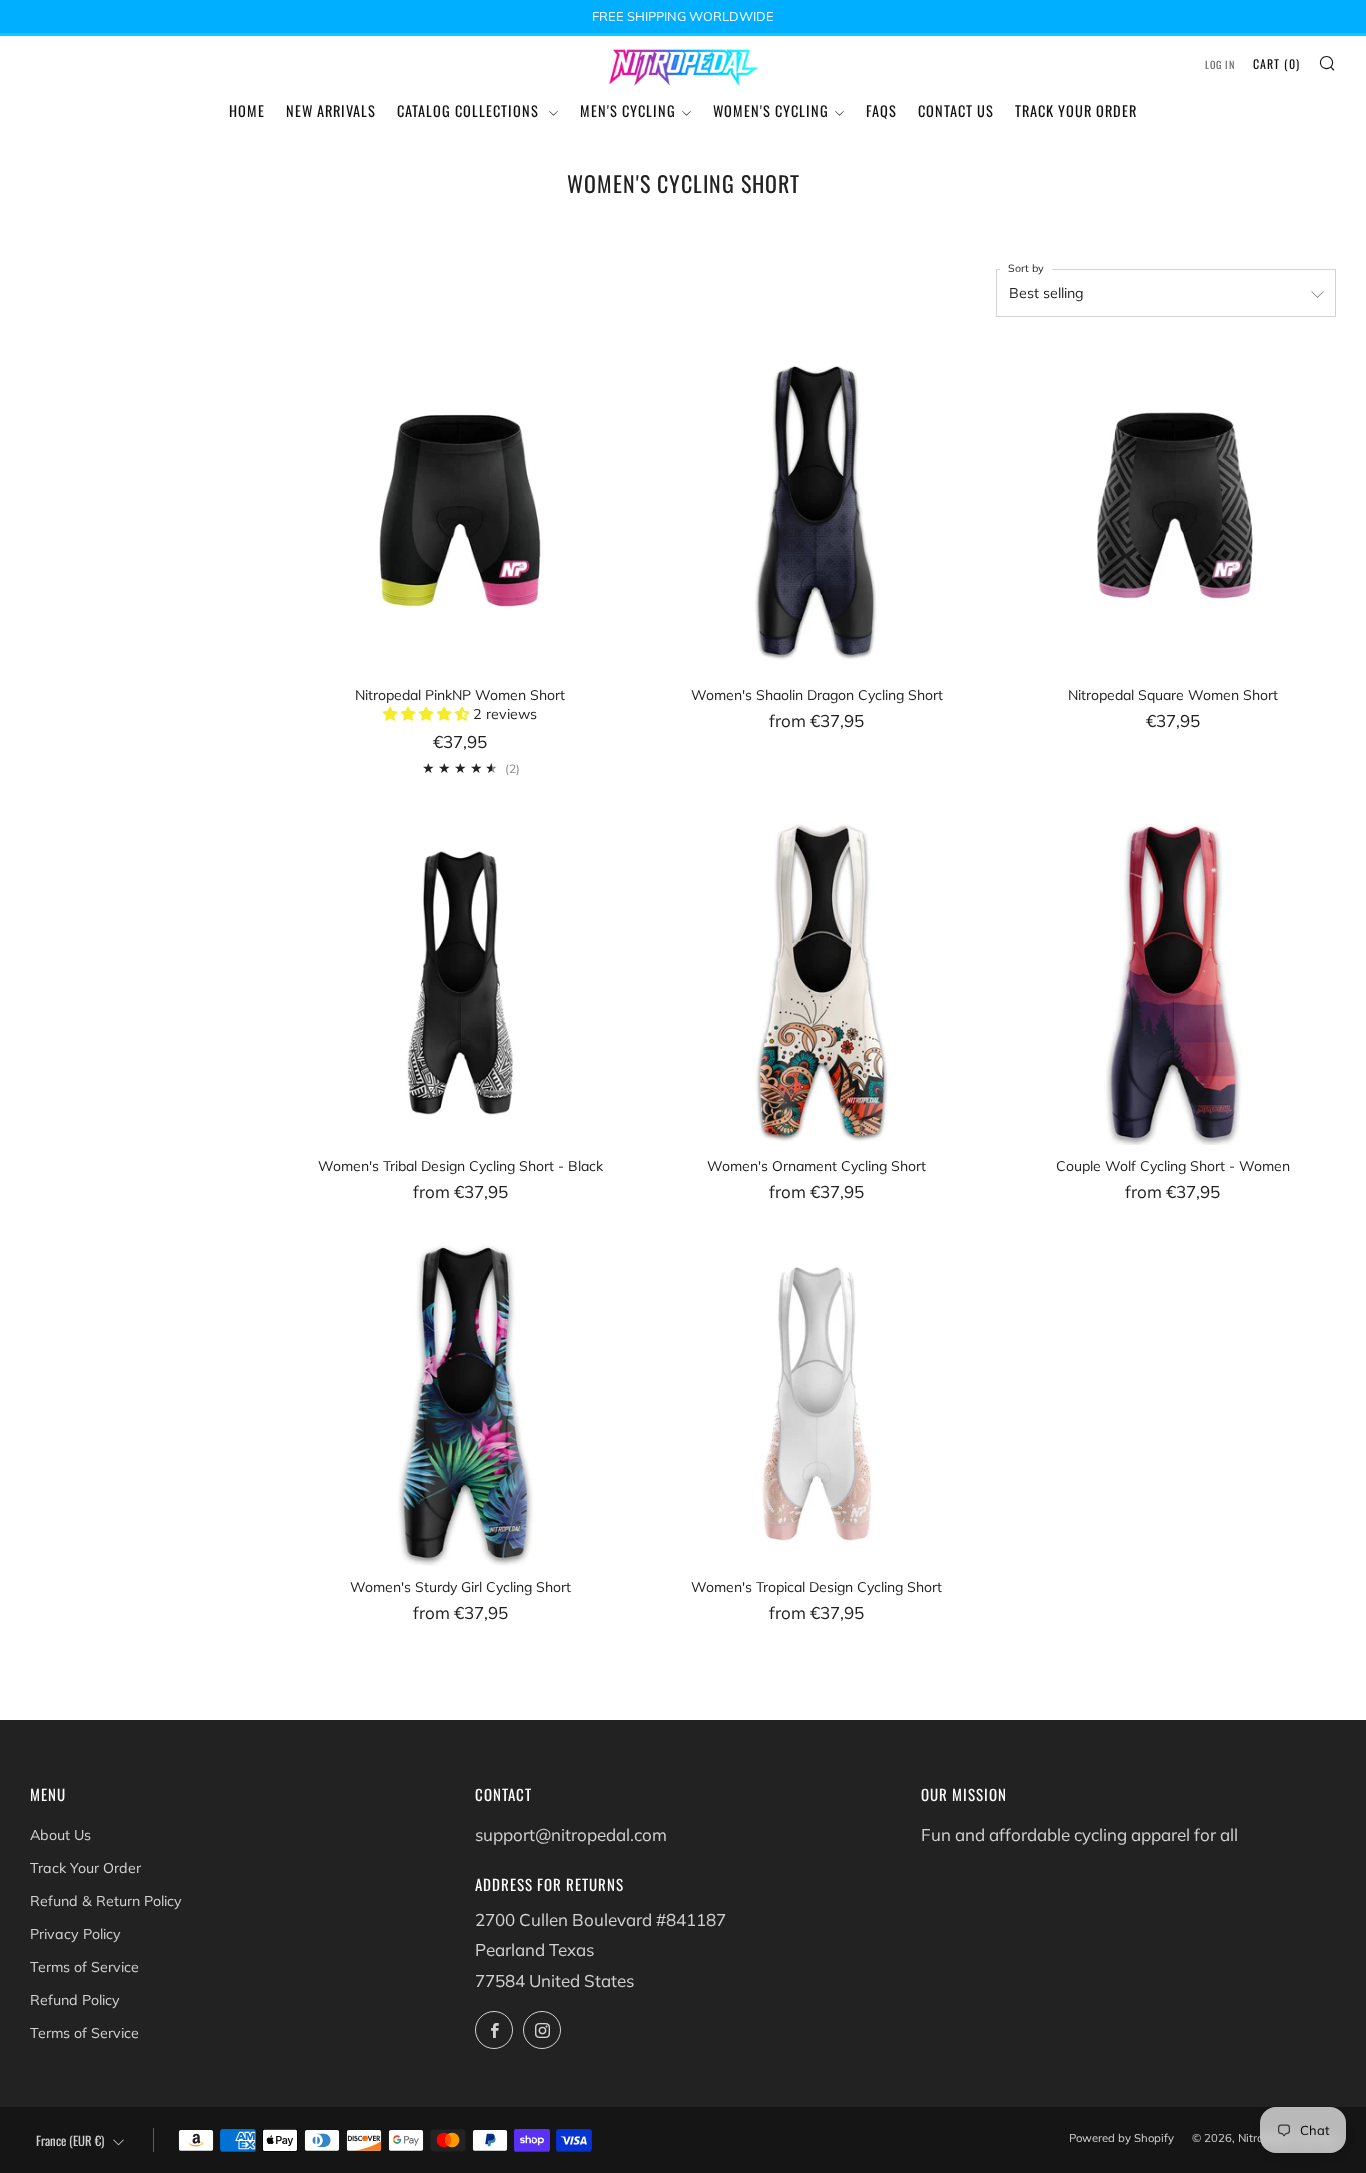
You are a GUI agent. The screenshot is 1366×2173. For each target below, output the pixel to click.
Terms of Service (84, 1967)
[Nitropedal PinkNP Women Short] (460, 510)
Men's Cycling (628, 110)
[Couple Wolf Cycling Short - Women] (1173, 982)
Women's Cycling (771, 110)
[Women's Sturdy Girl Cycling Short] (460, 1402)
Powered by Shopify (1121, 2138)
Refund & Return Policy (106, 1901)
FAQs (881, 110)
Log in (1220, 64)
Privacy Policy (75, 1934)
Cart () (1276, 63)
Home (247, 110)
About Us (60, 1835)
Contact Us (956, 110)
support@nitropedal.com (571, 1834)
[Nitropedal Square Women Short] (1173, 510)
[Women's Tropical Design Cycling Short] (816, 1402)
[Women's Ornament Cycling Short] (816, 982)
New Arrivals (331, 110)
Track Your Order (1076, 110)
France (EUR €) (70, 2140)
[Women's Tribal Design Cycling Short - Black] (460, 982)
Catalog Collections (470, 110)
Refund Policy (75, 2000)
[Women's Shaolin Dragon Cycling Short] (816, 510)
